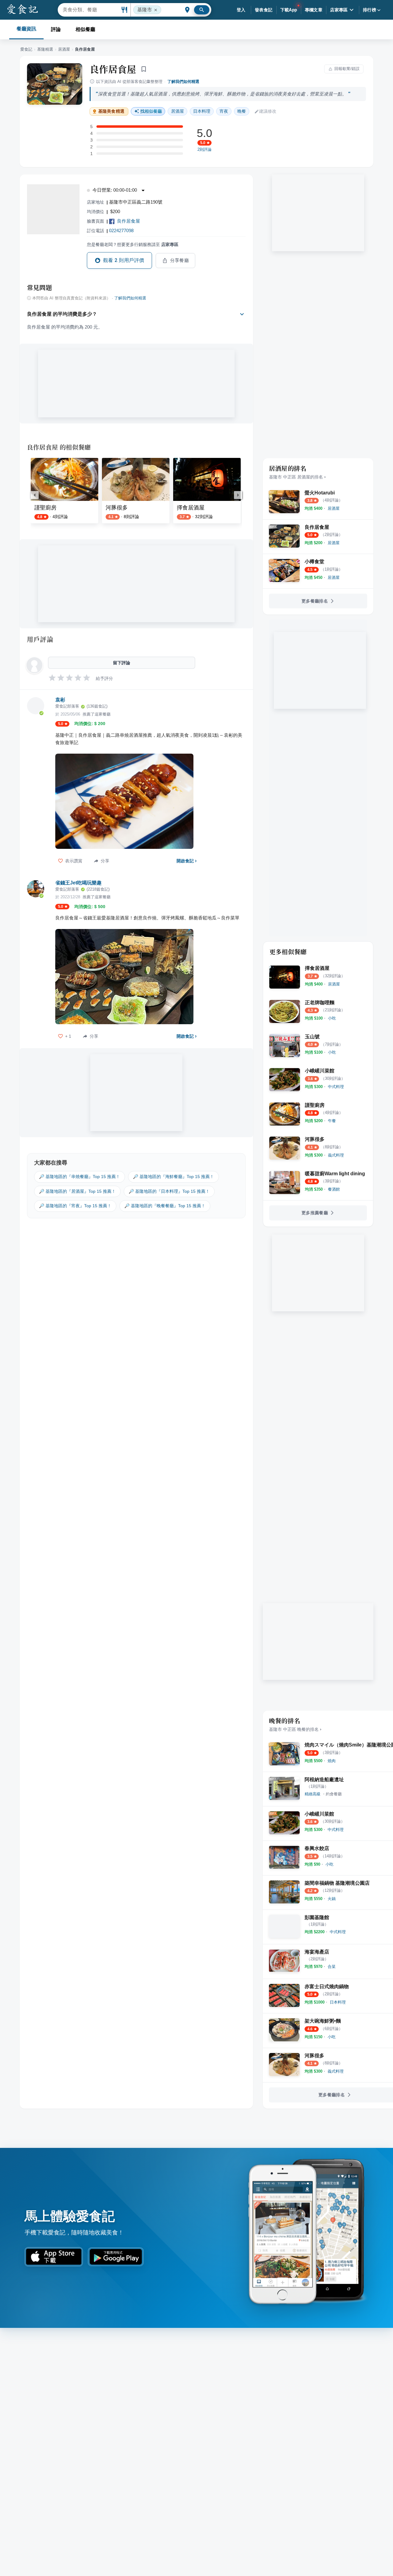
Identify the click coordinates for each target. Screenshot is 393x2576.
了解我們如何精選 (183, 82)
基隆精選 (45, 49)
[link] (334, 508)
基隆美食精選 (111, 111)
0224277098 (121, 230)
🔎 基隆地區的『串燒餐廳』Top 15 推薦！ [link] (80, 1177)
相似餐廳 (85, 29)
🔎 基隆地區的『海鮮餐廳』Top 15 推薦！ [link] (173, 1177)
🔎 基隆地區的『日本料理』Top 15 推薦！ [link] (169, 1191)
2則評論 (204, 150)
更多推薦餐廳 (315, 1213)
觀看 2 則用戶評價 (124, 260)
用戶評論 (40, 639)
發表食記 (264, 10)
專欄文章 (314, 10)
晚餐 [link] (242, 111)
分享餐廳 (180, 260)
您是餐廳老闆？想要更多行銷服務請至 (133, 244)
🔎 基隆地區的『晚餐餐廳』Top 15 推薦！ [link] (165, 1206)
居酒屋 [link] (177, 111)
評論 (56, 29)
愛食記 (26, 49)
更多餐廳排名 (315, 601)
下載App (289, 10)
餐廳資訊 (26, 29)
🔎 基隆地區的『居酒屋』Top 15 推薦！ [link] (77, 1191)
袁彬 (60, 700)
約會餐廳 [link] (334, 1794)
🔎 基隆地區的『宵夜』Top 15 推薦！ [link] (75, 1206)
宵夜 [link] (224, 111)
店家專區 (339, 10)
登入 (241, 10)
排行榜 (370, 10)
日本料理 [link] (202, 111)
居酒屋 (64, 49)
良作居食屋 (113, 69)
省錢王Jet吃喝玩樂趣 (78, 883)
